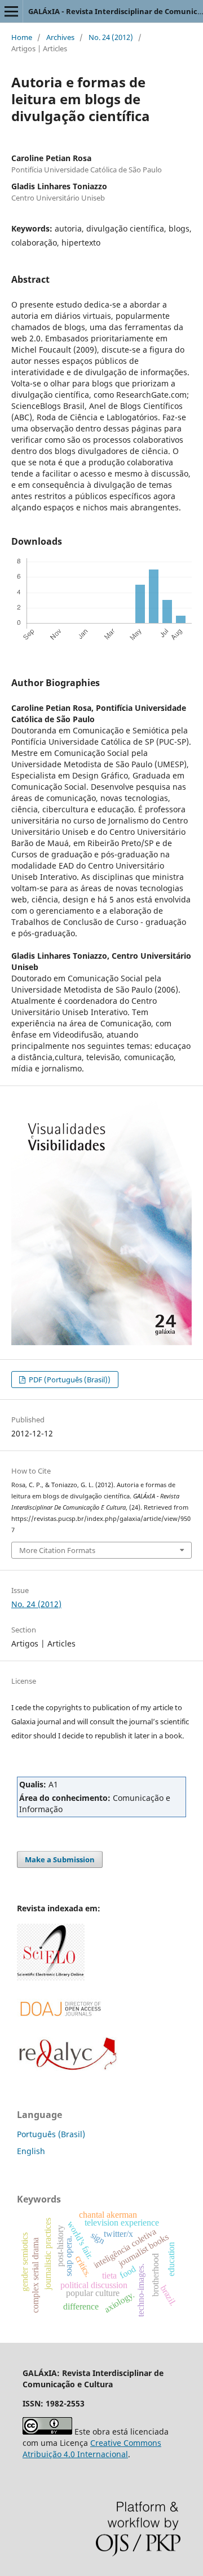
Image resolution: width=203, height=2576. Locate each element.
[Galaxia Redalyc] (68, 2068)
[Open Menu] (11, 11)
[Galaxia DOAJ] (59, 2029)
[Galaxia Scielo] (51, 1977)
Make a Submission (60, 1859)
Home (22, 37)
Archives (60, 37)
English (31, 2151)
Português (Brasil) (51, 2134)
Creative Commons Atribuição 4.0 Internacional (92, 2448)
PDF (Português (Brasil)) (69, 1380)
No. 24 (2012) (111, 37)
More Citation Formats (57, 1550)
